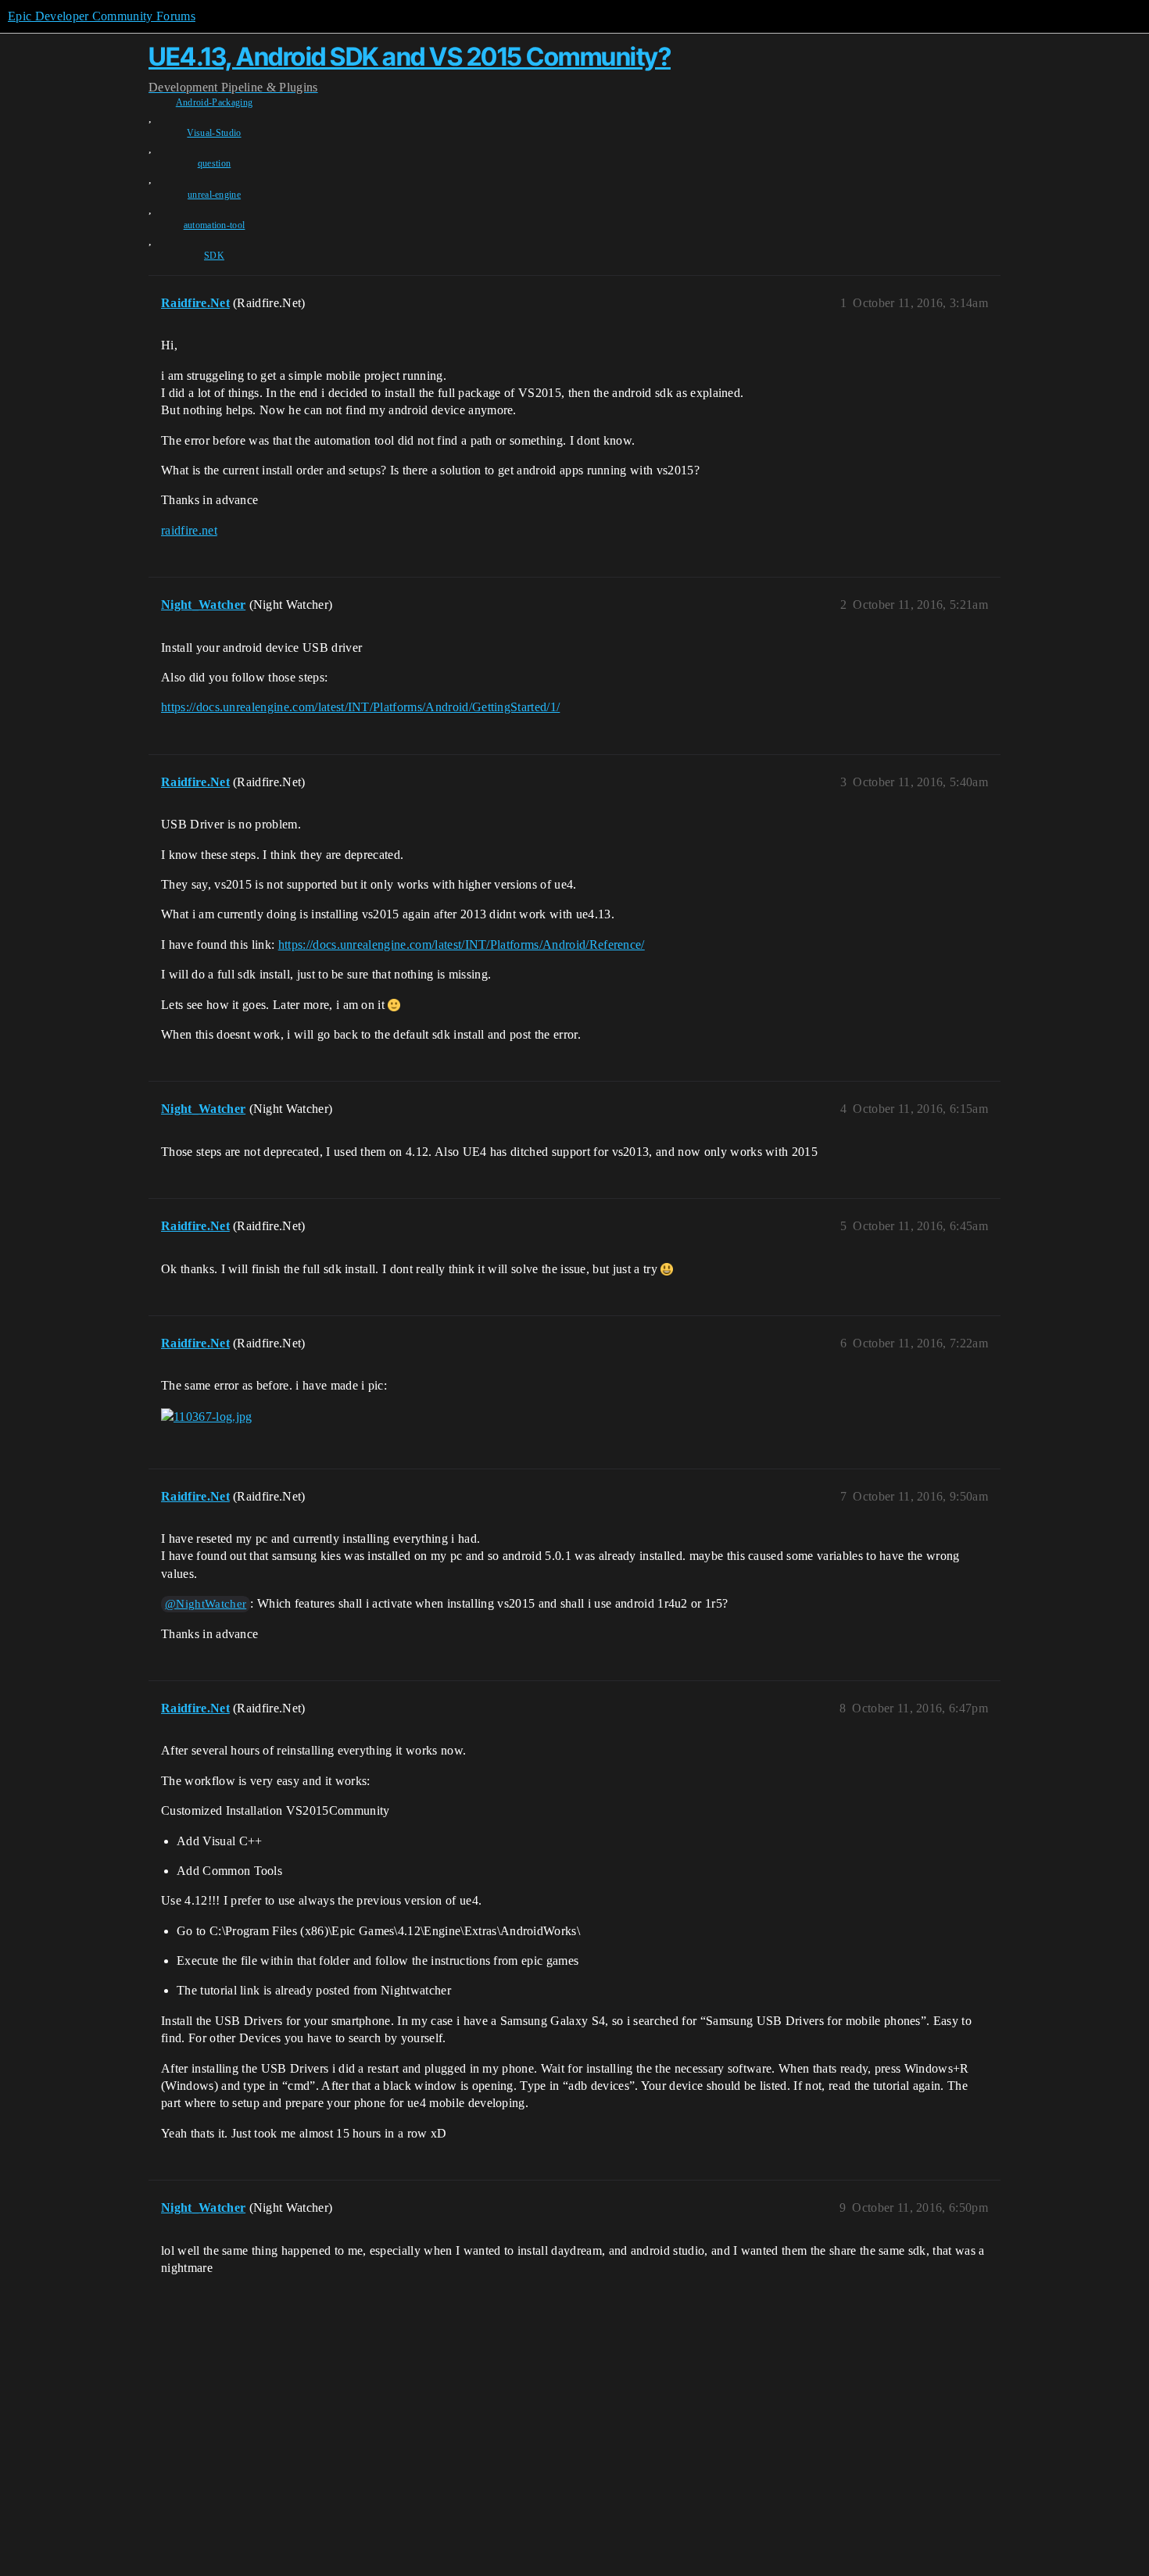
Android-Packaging (214, 102)
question (215, 163)
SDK (214, 256)
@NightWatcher (206, 1604)
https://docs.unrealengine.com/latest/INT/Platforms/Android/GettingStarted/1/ (360, 707)
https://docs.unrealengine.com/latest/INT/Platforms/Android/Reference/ (462, 945)
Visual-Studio (214, 133)
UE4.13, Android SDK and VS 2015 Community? (410, 57)
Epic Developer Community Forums (102, 16)
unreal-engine (214, 195)
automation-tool (215, 225)
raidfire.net (189, 530)
